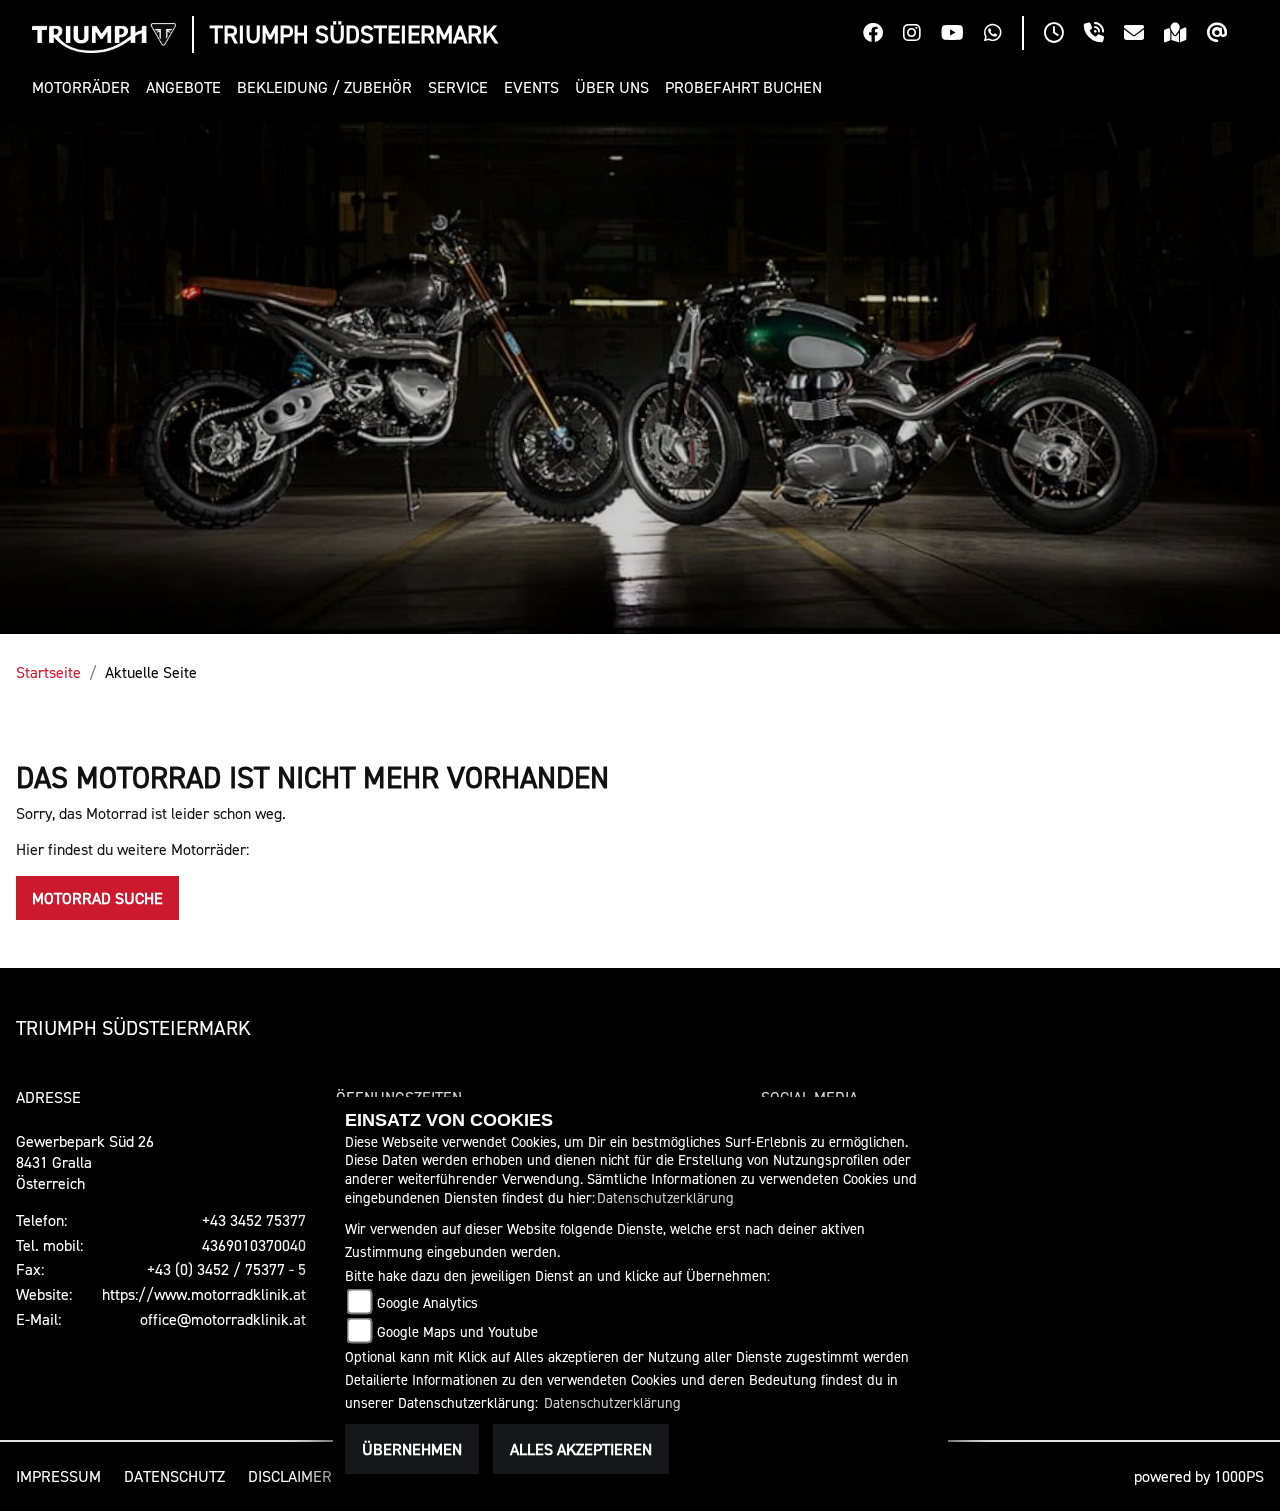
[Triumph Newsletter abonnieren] (1227, 35)
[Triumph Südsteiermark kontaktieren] (1144, 35)
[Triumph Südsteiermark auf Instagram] (922, 35)
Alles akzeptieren (581, 1449)
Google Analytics (427, 1302)
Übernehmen (412, 1449)
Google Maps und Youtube (457, 1331)
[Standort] (1185, 35)
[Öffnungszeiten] (1064, 35)
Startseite (48, 672)
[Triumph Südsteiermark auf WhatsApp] (1003, 35)
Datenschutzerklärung (665, 1197)
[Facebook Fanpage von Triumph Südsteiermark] (883, 35)
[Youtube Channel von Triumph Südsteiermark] (962, 35)
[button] (85, 87)
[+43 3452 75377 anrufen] (1104, 35)
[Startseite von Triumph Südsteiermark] (104, 38)
